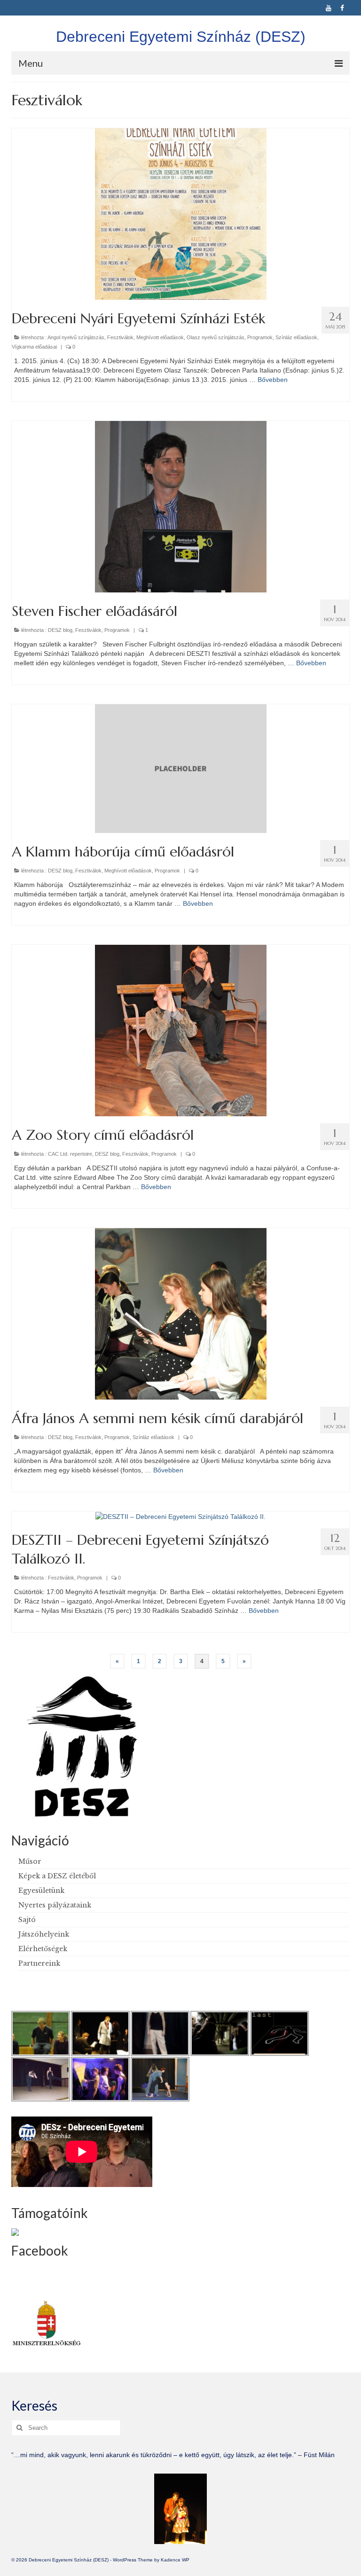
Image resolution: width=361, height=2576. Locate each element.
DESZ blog (60, 630)
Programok (260, 337)
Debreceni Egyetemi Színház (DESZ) (181, 37)
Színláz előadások (296, 337)
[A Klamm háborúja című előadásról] (181, 768)
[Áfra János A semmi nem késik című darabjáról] (181, 1313)
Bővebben (273, 380)
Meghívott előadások (160, 337)
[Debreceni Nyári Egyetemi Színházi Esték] (181, 214)
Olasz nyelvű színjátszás (216, 337)
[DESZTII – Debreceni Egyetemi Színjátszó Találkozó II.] (180, 1516)
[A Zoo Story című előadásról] (181, 1030)
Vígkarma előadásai (34, 347)
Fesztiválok (120, 337)
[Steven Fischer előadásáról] (181, 506)
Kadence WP (175, 2560)
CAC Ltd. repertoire (70, 1154)
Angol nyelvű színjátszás (76, 337)
